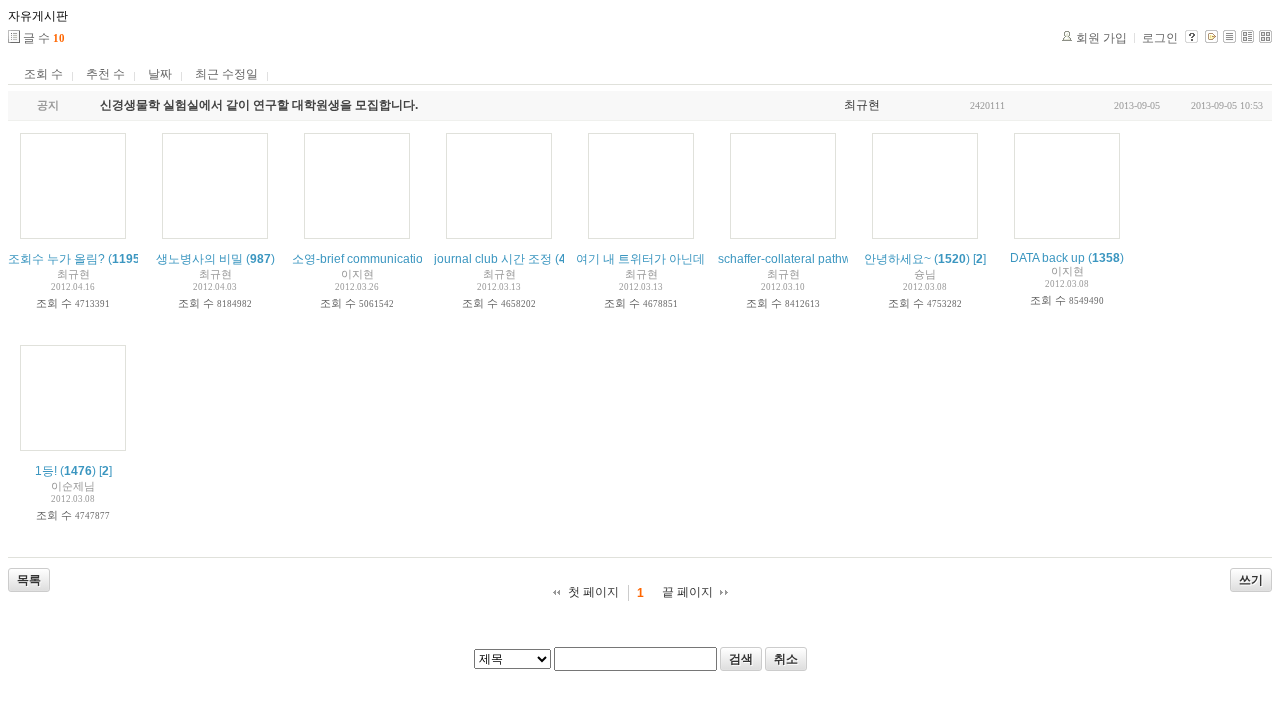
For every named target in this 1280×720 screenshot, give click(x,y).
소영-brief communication (361, 259)
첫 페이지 (593, 592)
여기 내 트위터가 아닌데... (645, 259)
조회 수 (43, 74)
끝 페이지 (687, 592)
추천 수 (105, 74)
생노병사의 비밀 (199, 259)
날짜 (160, 74)
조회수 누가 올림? (56, 259)
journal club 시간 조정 (493, 259)
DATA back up (1047, 258)
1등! (46, 471)
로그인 (1160, 38)
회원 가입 (1101, 38)
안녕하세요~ (897, 259)
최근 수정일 (226, 74)
